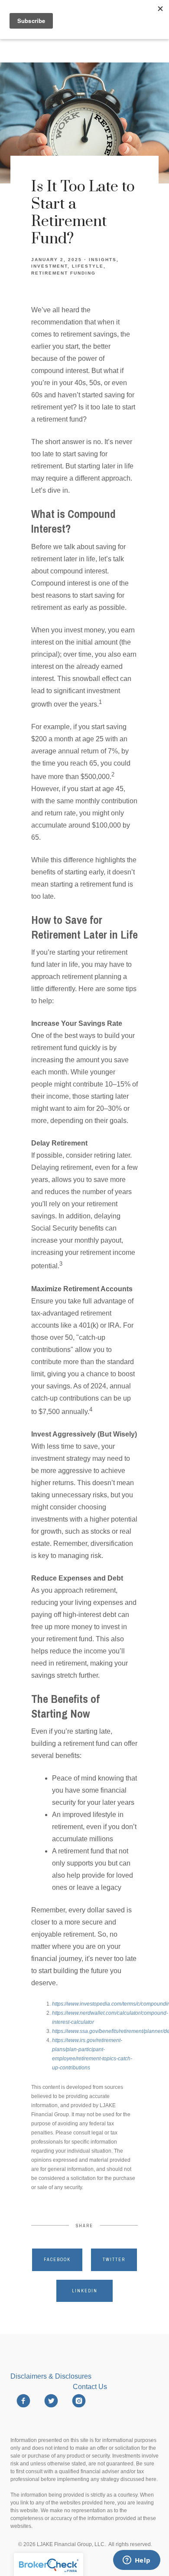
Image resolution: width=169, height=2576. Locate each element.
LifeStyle (88, 266)
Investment (49, 266)
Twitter (114, 2260)
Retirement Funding (63, 273)
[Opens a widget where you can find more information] (136, 2561)
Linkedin (85, 2291)
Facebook (57, 2260)
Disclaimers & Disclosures (52, 2376)
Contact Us (90, 2387)
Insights (103, 260)
